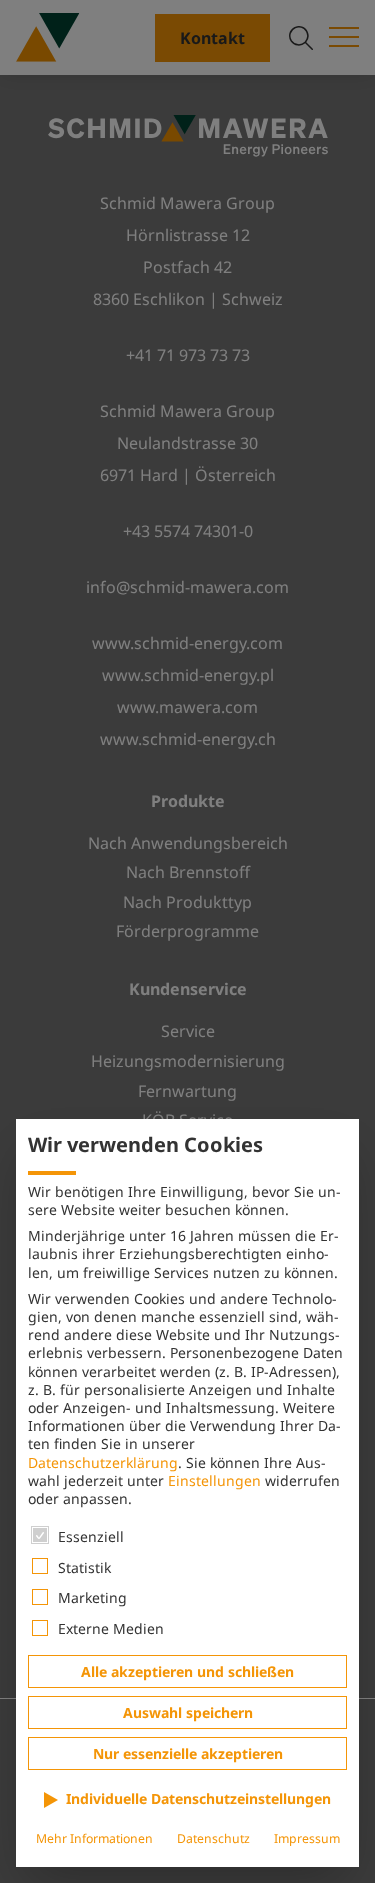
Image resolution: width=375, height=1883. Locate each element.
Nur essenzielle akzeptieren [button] (188, 1753)
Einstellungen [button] (214, 1480)
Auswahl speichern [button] (188, 1712)
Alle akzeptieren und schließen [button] (187, 1671)
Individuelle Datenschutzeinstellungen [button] (198, 1798)
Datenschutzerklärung (103, 1462)
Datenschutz (213, 1838)
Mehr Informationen (94, 1838)
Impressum (307, 1838)
